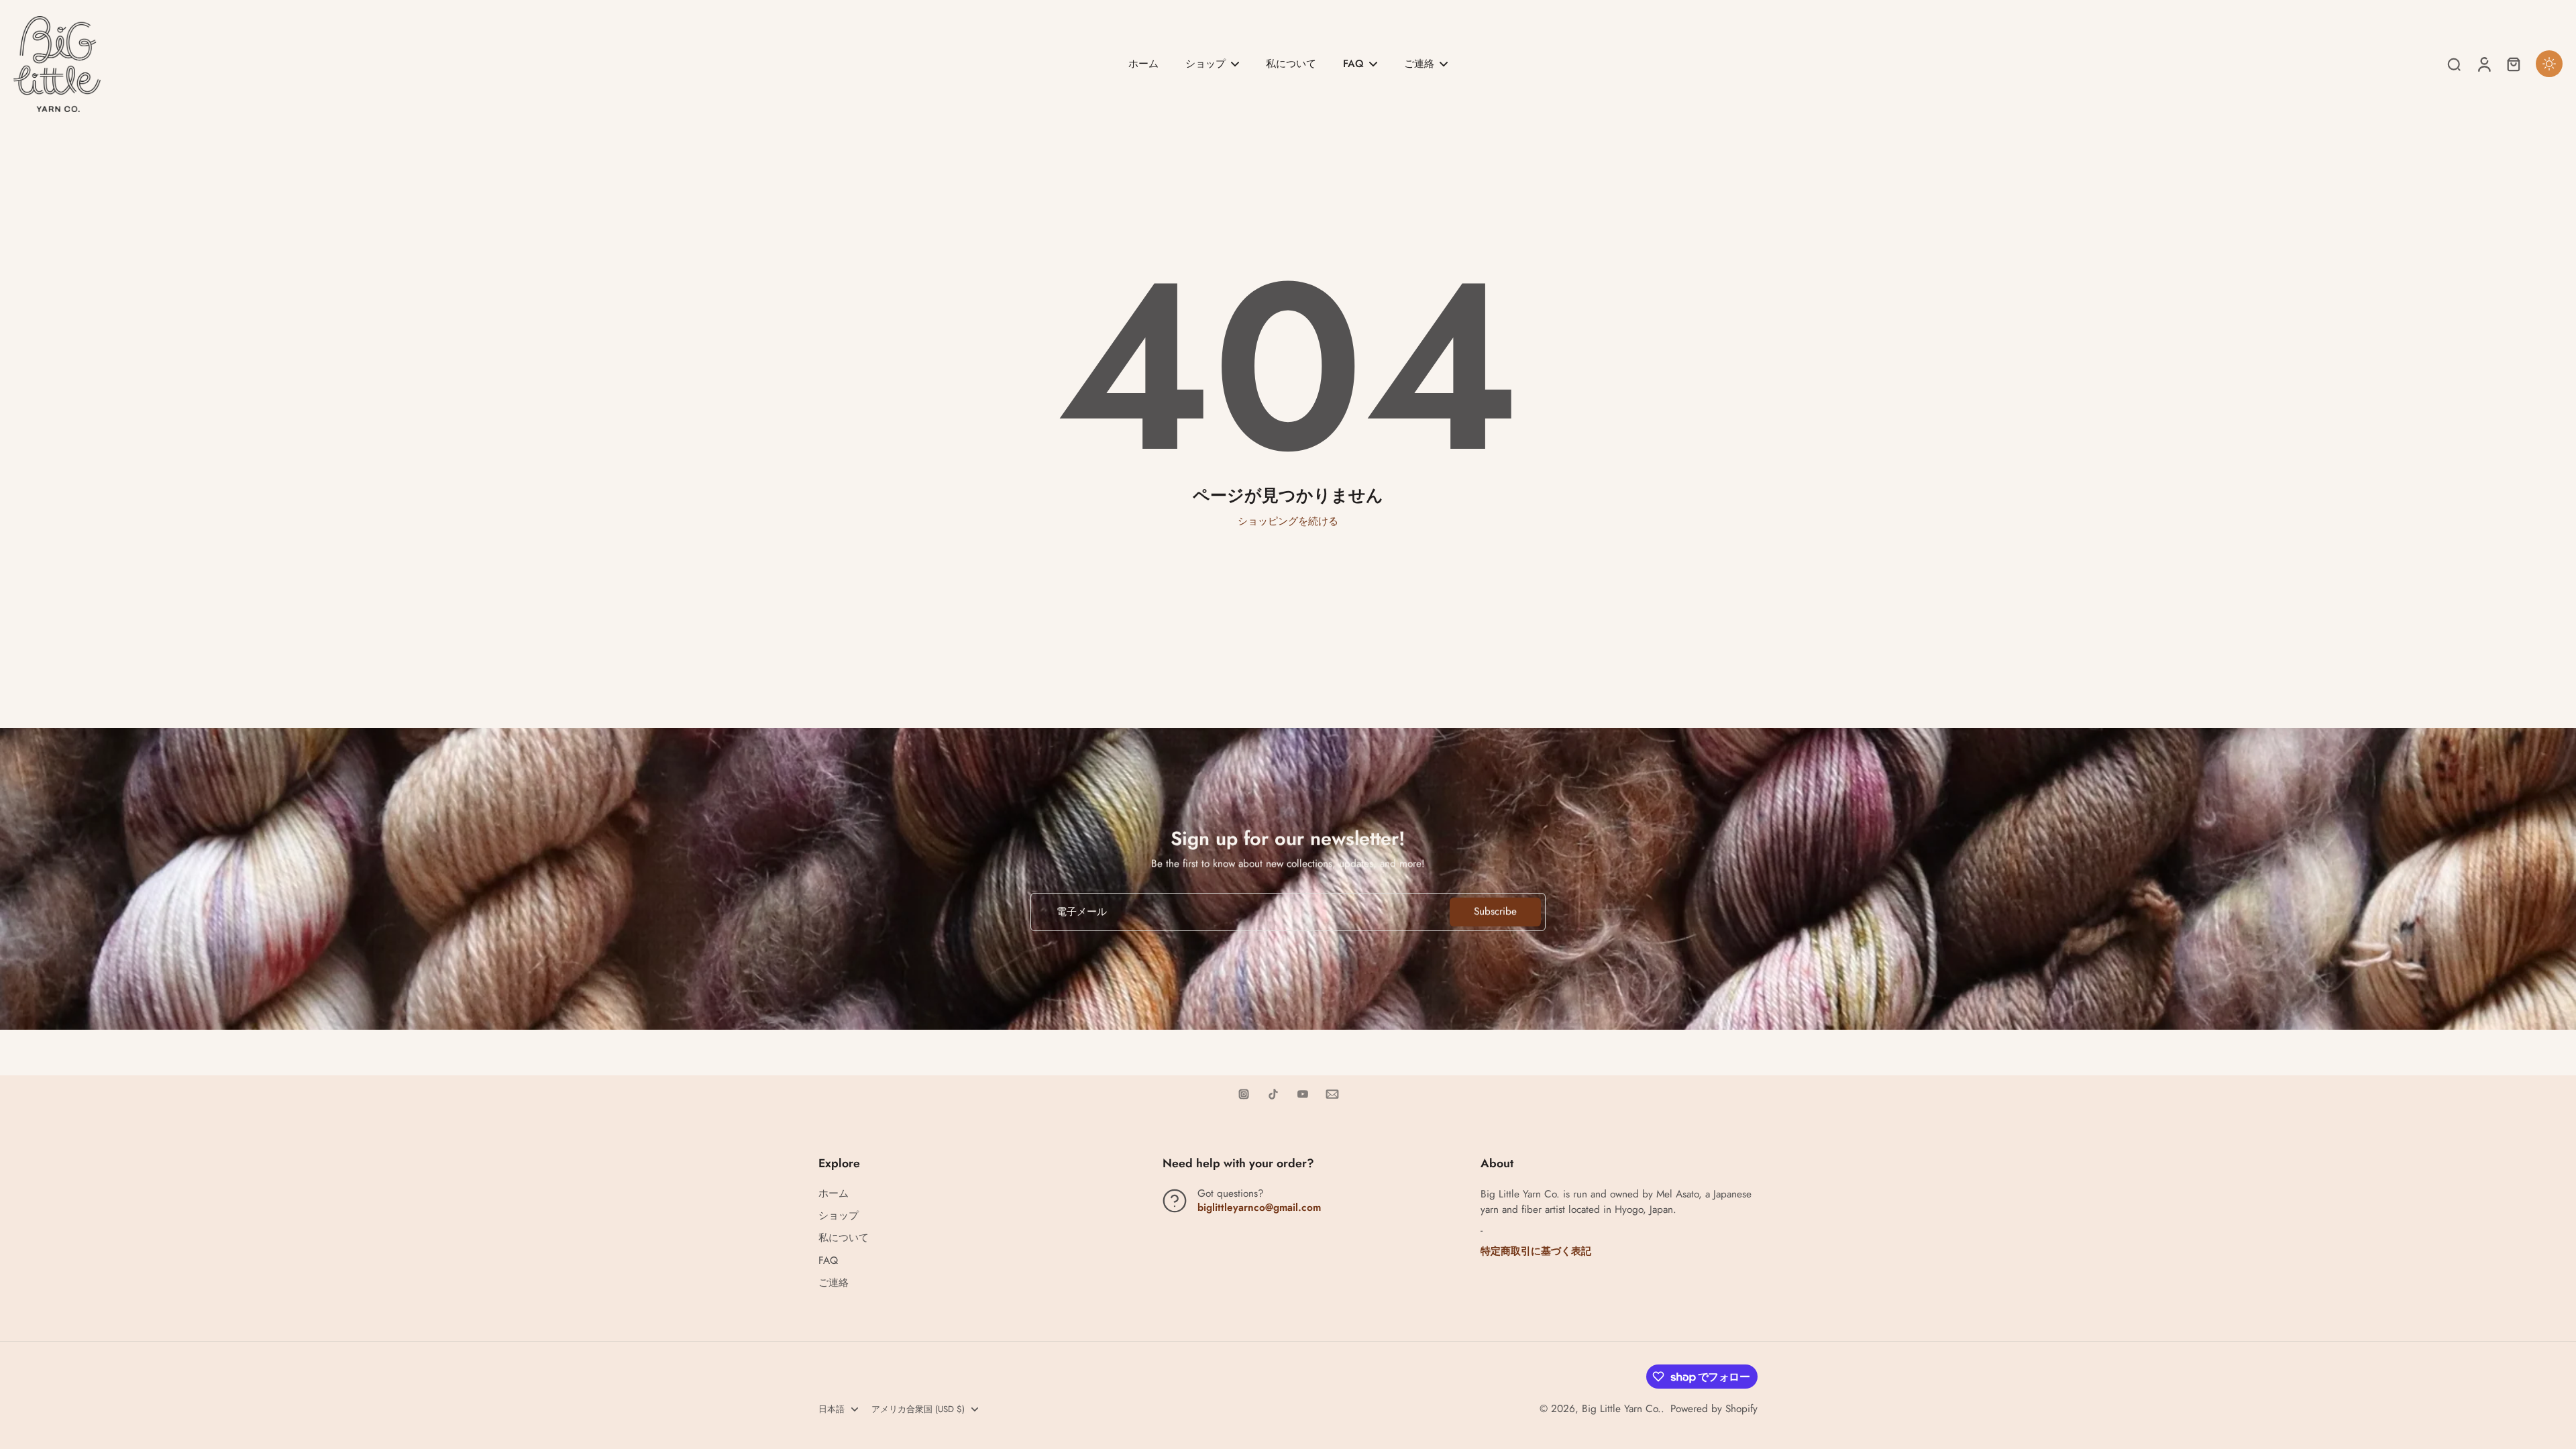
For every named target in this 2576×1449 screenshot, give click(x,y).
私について (844, 1238)
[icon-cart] (2513, 64)
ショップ (839, 1216)
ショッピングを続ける (1288, 521)
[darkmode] (2549, 64)
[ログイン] (2483, 64)
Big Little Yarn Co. (1621, 1409)
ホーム (834, 1194)
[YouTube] (1303, 1094)
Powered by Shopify (1714, 1409)
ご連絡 (834, 1283)
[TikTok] (1273, 1094)
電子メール (1082, 912)
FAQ (828, 1261)
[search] (2454, 64)
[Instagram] (1244, 1094)
